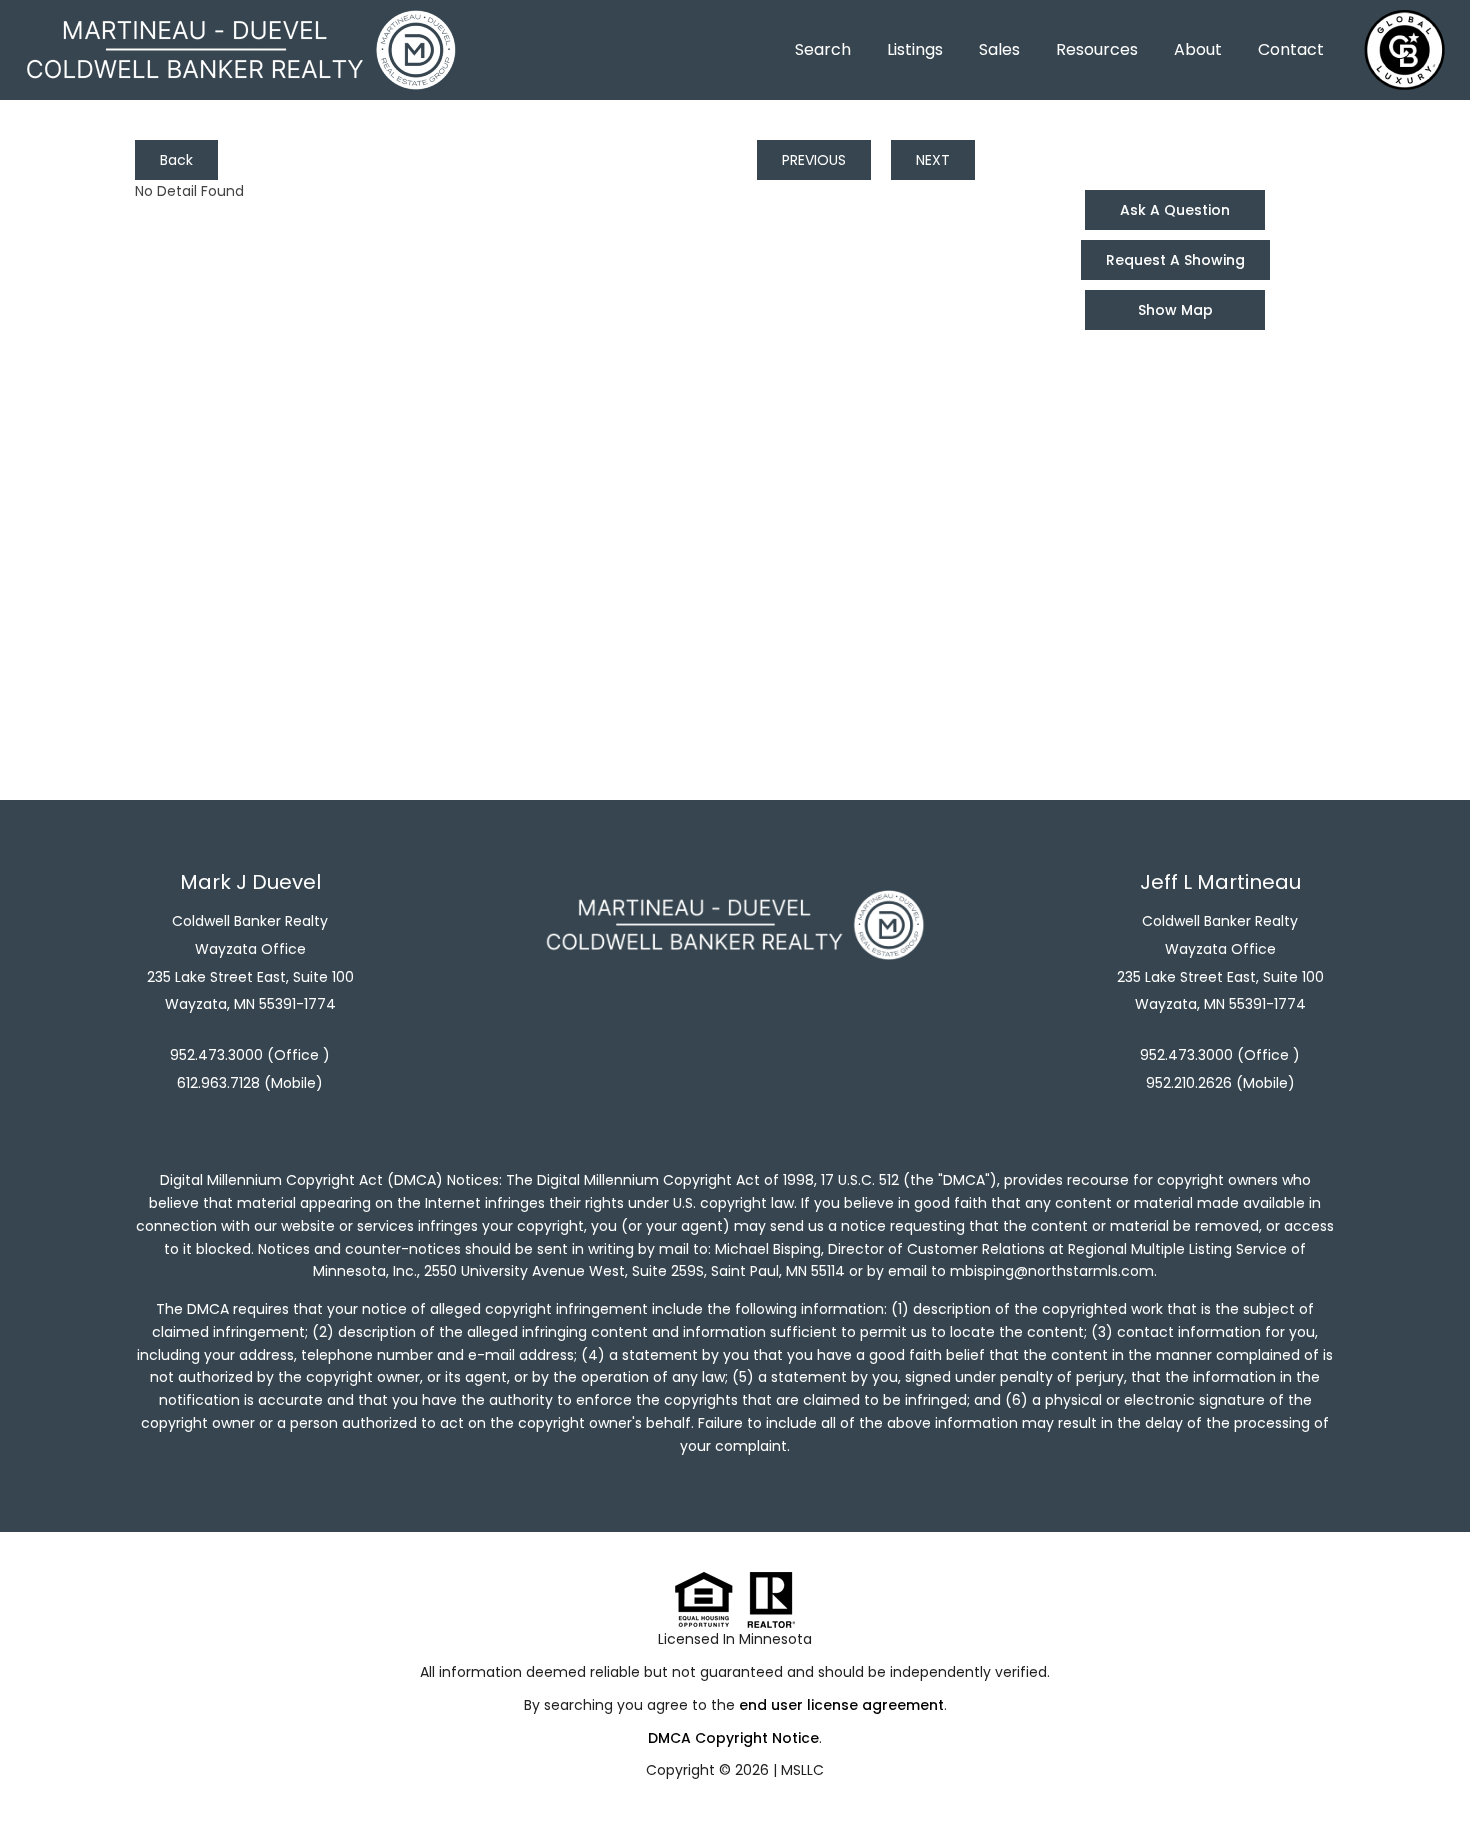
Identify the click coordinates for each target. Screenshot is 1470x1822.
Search (823, 49)
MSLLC (802, 1770)
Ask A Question (1175, 210)
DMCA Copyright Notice (733, 1738)
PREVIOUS (814, 160)
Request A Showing (1175, 260)
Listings (915, 49)
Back (176, 160)
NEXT (933, 160)
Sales (999, 49)
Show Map (1175, 310)
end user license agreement (841, 1705)
